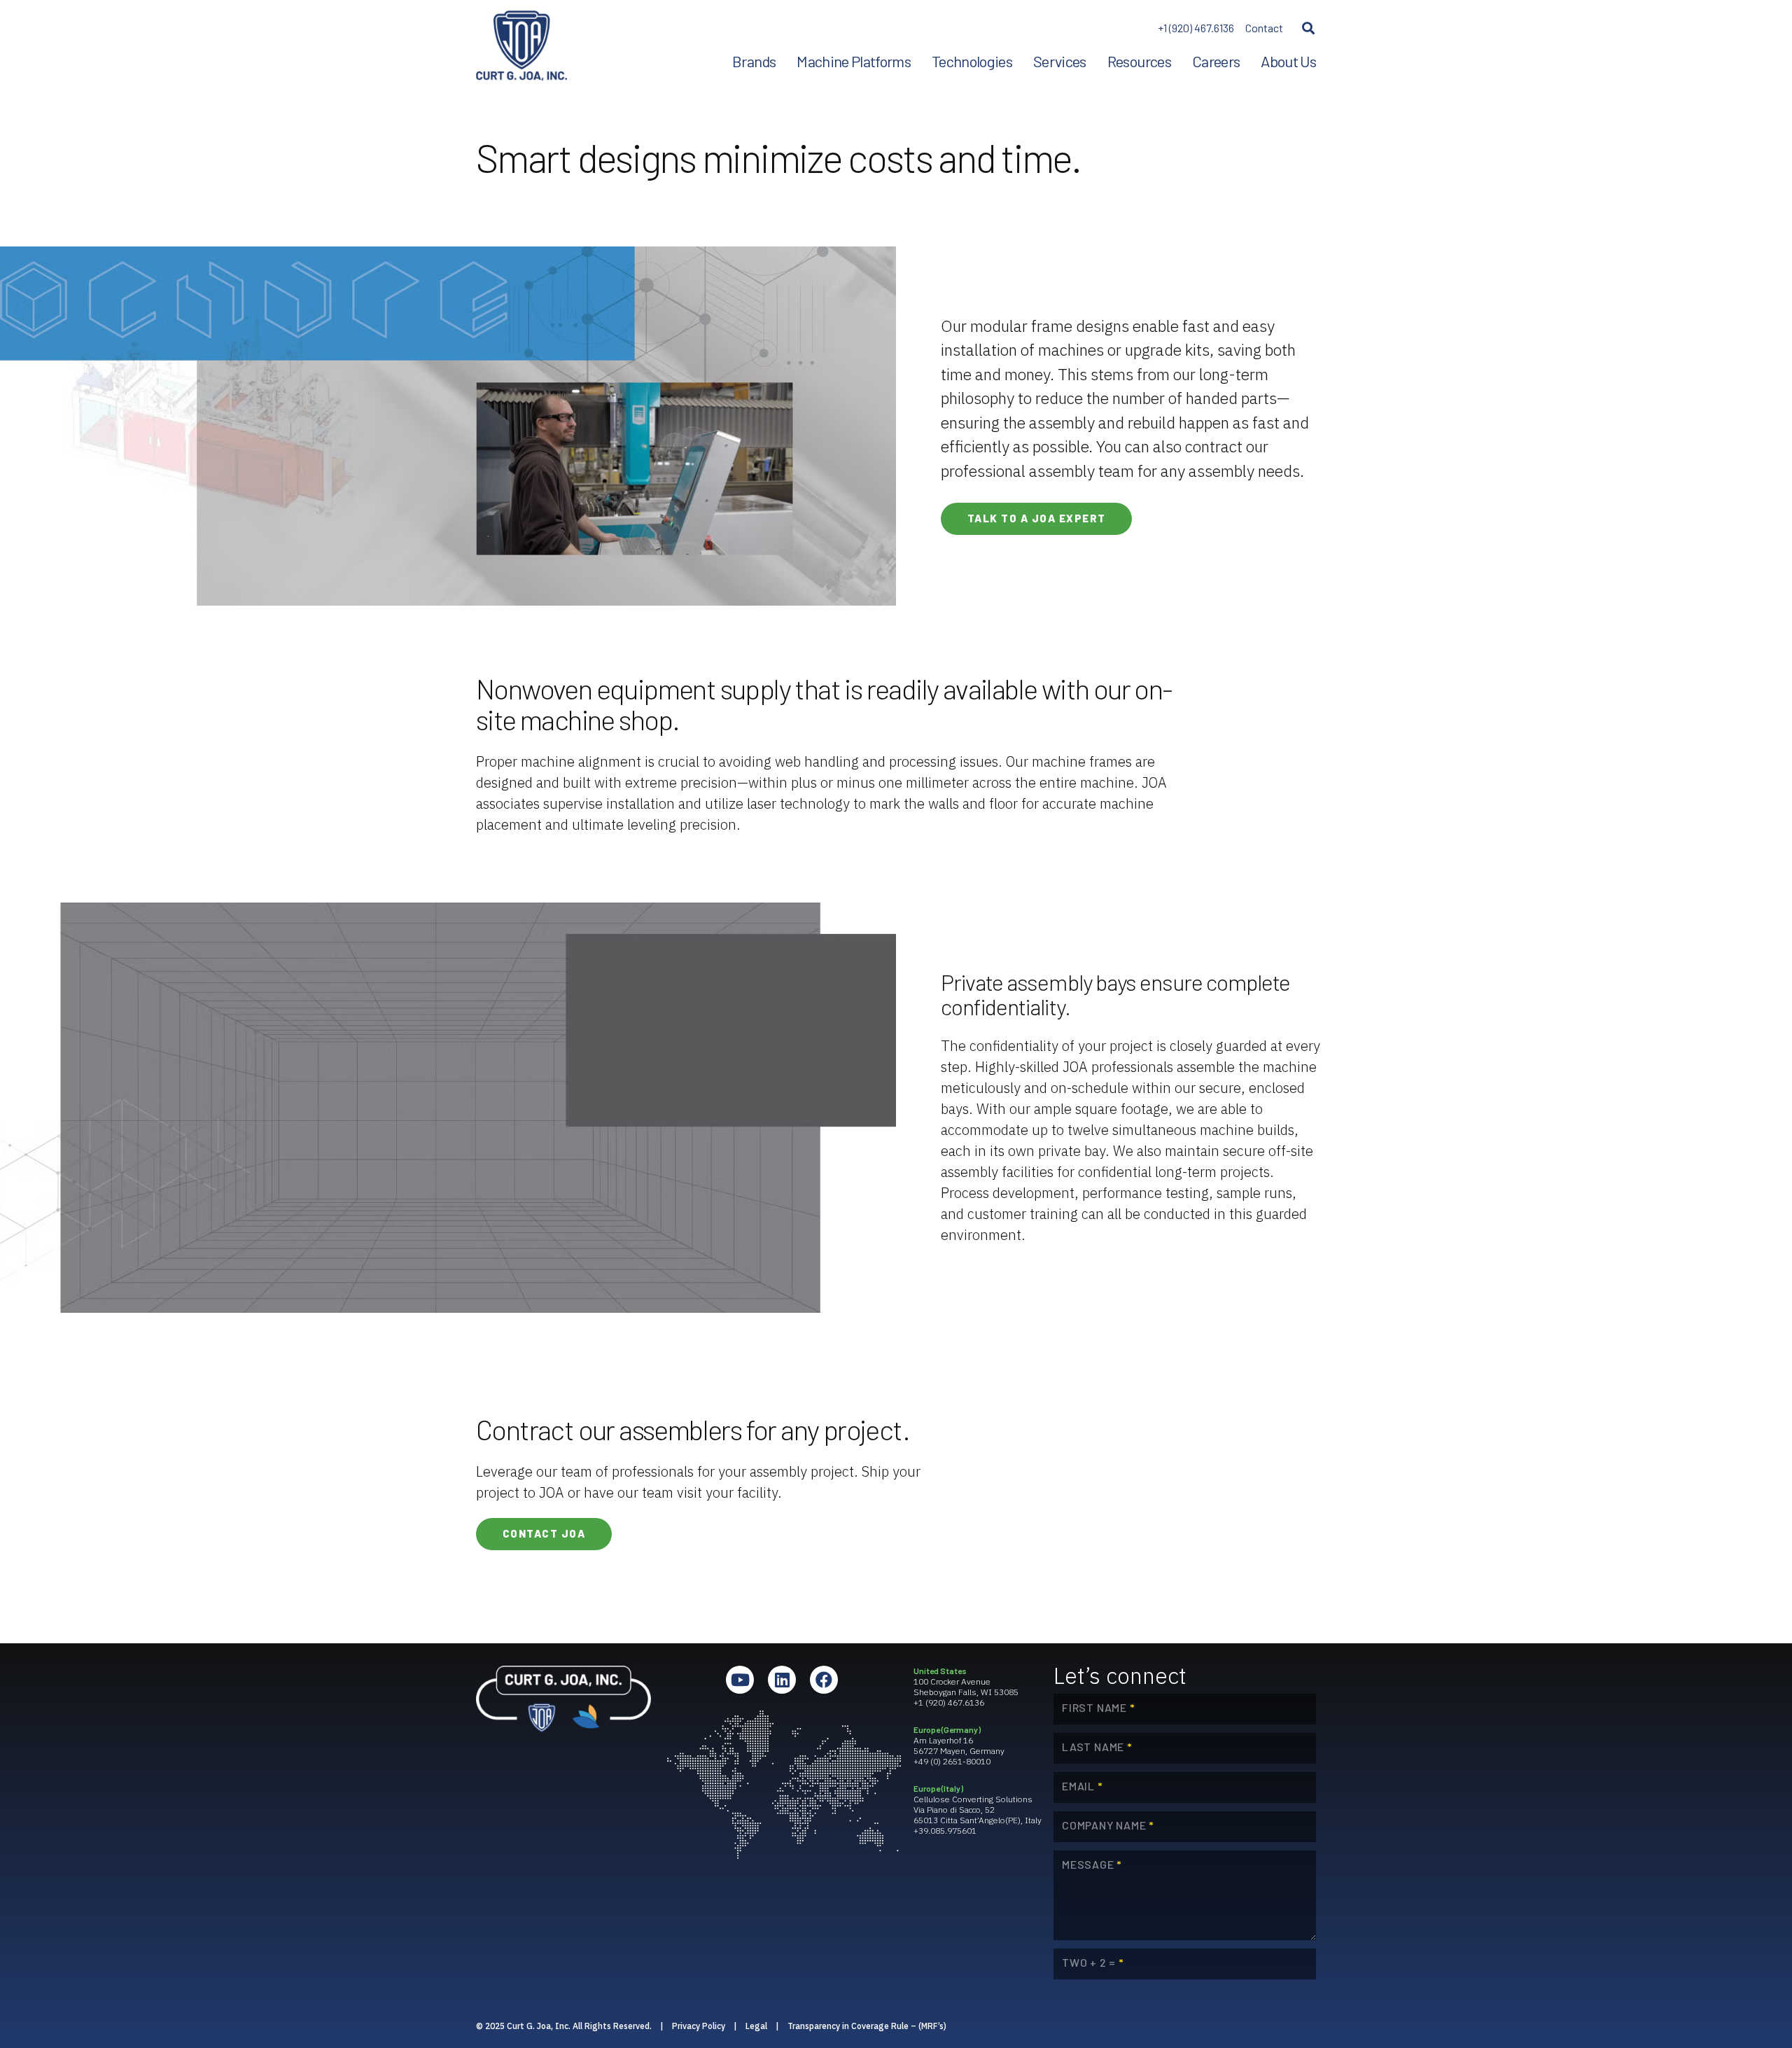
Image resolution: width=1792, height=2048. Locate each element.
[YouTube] (740, 1680)
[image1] (521, 46)
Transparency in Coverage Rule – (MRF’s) (867, 2026)
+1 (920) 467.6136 (1196, 28)
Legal (756, 2026)
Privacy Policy (699, 2026)
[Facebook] (824, 1680)
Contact (1264, 28)
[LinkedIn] (782, 1680)
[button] (1308, 28)
